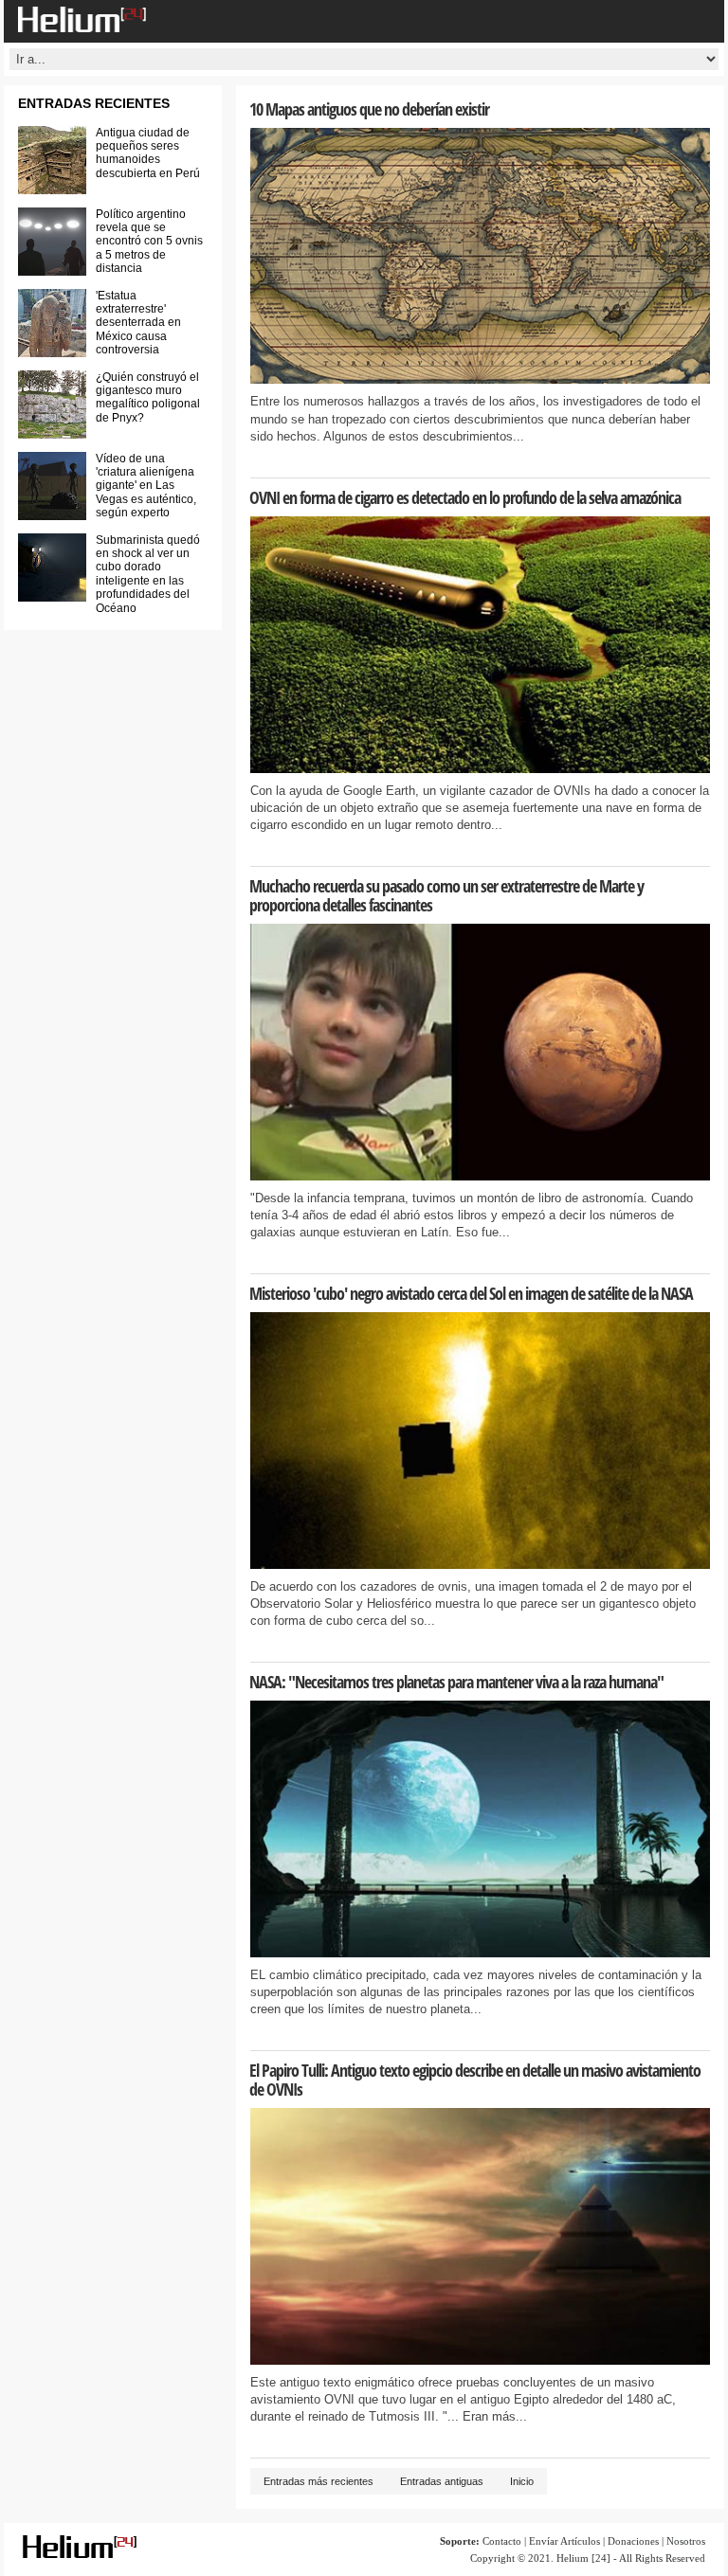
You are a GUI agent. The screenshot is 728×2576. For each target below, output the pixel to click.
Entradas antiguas (442, 2481)
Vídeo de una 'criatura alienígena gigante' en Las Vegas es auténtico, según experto (146, 486)
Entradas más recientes (318, 2481)
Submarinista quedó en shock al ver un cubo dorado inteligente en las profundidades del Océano (148, 574)
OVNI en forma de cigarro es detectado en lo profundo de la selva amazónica (465, 497)
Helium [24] (583, 2558)
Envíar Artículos (564, 2541)
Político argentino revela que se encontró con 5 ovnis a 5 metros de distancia (149, 242)
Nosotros (686, 2541)
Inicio (522, 2481)
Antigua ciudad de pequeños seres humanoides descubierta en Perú (148, 153)
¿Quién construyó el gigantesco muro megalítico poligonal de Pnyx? (148, 397)
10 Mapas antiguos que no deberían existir (369, 109)
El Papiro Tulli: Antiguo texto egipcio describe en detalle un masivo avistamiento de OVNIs (475, 2080)
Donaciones (633, 2541)
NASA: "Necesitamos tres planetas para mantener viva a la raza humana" (456, 1682)
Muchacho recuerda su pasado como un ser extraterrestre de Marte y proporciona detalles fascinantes (446, 895)
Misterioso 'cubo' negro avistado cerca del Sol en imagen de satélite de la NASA (471, 1293)
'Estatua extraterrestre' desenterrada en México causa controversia (138, 323)
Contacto (502, 2541)
